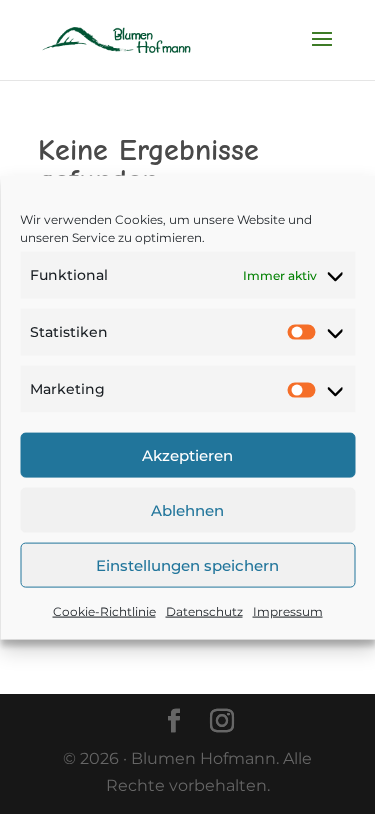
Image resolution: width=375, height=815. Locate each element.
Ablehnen (187, 509)
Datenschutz (204, 611)
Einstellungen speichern (187, 564)
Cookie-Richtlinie (104, 611)
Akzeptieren (187, 454)
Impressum (288, 611)
